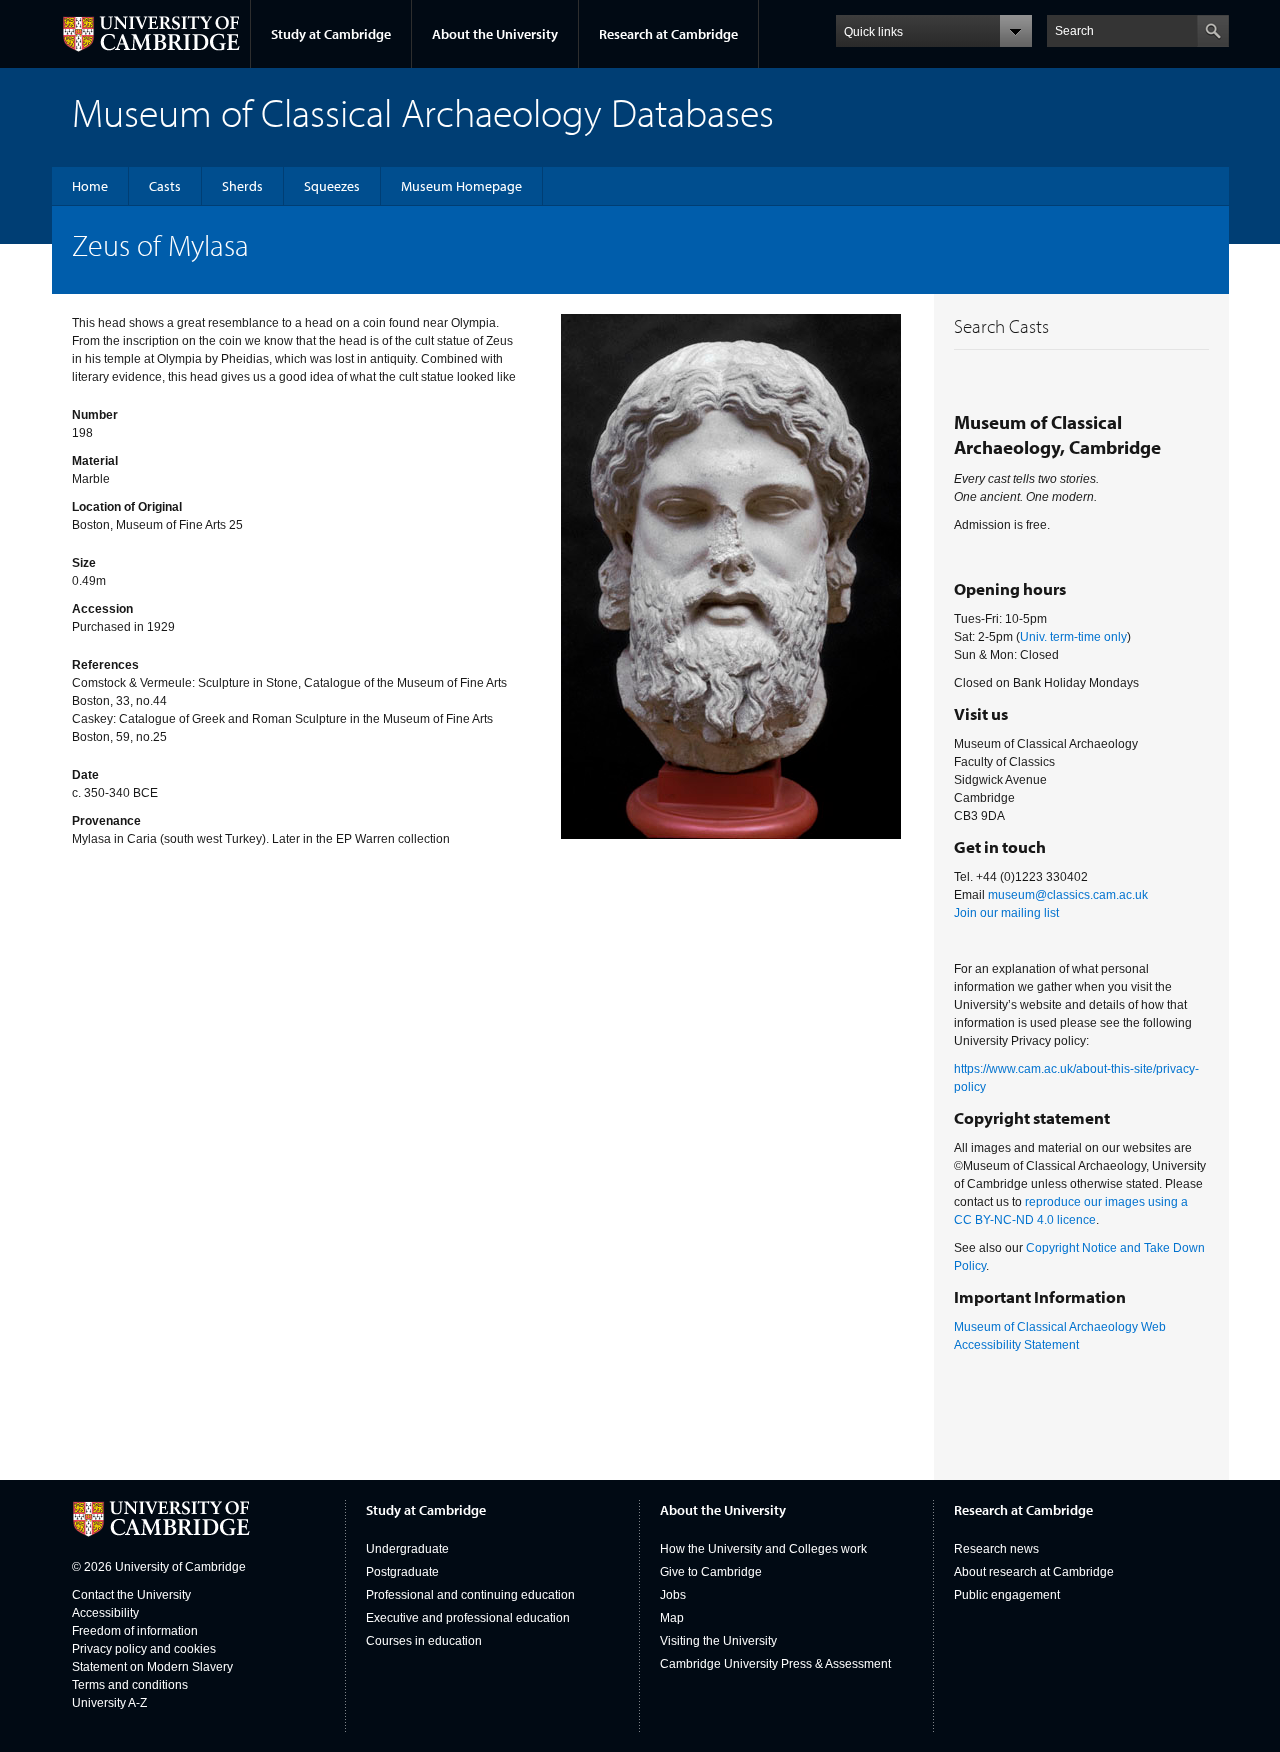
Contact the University (131, 1595)
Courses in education (424, 1641)
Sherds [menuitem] (242, 186)
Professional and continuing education (470, 1595)
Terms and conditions (130, 1685)
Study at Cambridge (331, 34)
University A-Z (109, 1703)
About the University (495, 34)
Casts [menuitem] (165, 186)
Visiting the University (718, 1641)
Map (672, 1618)
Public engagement (1007, 1595)
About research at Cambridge (1034, 1572)
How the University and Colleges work (763, 1549)
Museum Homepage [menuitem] (461, 186)
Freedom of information (135, 1631)
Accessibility (105, 1613)
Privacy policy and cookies (144, 1649)
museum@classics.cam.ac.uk (1068, 895)
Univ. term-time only (1073, 637)
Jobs (673, 1595)
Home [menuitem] (90, 186)
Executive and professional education (468, 1618)
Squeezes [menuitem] (332, 186)
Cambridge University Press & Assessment (775, 1664)
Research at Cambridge (668, 34)
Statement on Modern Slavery (152, 1667)
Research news (996, 1549)
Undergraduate (407, 1549)
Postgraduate (402, 1572)
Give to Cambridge (711, 1572)
